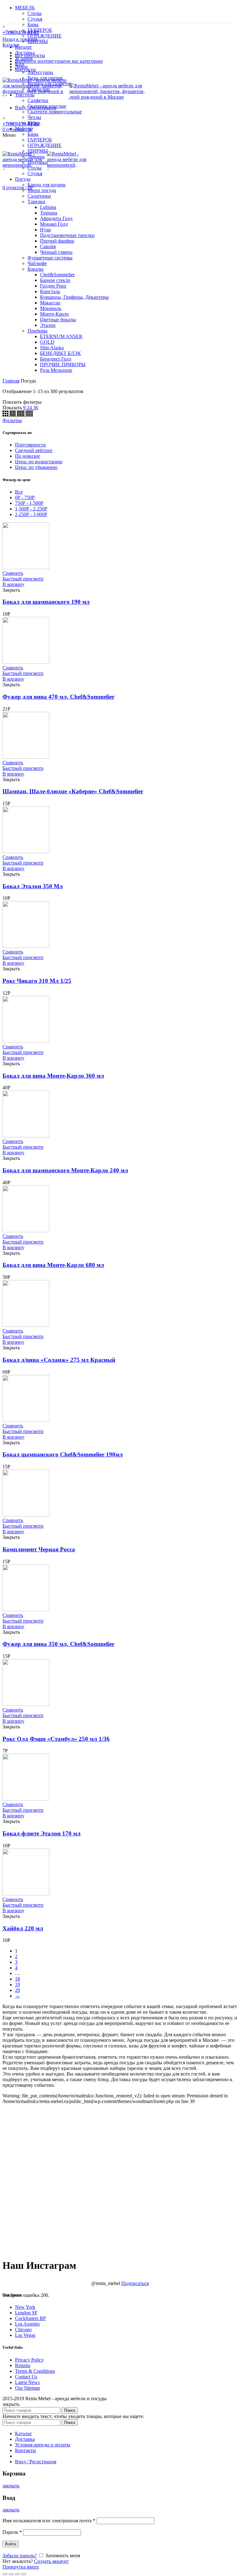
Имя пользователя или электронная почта (49, 2521)
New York (25, 2307)
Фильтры (12, 420)
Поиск (70, 2410)
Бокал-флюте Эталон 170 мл (42, 1833)
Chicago (23, 2330)
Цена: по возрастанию (39, 462)
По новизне (27, 456)
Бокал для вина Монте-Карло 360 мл (53, 1076)
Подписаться (135, 2283)
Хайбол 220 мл (23, 1928)
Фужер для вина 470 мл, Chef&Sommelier (58, 697)
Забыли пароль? (20, 2556)
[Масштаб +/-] (24, 2574)
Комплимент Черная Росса (39, 1549)
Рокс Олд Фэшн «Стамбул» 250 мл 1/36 (56, 1739)
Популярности (30, 445)
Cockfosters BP (30, 2318)
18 (17, 1979)
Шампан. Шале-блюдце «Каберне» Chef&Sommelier (73, 791)
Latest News (27, 2382)
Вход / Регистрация (36, 2462)
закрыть (11, 2486)
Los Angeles (27, 2324)
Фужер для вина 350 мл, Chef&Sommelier (58, 1644)
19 (17, 1985)
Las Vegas (25, 2335)
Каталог (11, 45)
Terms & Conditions (35, 2371)
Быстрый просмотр (23, 579)
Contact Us (26, 2377)
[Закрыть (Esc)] (5, 2574)
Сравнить (13, 573)
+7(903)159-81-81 (21, 124)
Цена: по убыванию (36, 467)
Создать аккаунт (51, 2561)
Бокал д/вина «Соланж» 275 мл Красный (59, 1360)
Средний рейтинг (34, 450)
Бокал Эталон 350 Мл (33, 886)
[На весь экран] (17, 2574)
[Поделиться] (11, 2574)
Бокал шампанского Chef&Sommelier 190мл (63, 1454)
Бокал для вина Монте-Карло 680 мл (53, 1265)
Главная (11, 381)
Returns (23, 2365)
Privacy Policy (29, 2360)
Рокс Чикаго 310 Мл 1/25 (37, 981)
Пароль (12, 2532)
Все (19, 492)
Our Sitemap (27, 2388)
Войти (11, 2544)
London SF (26, 2313)
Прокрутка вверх (21, 2567)
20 (17, 1990)
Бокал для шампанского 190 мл (46, 602)
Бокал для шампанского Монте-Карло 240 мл (65, 1170)
